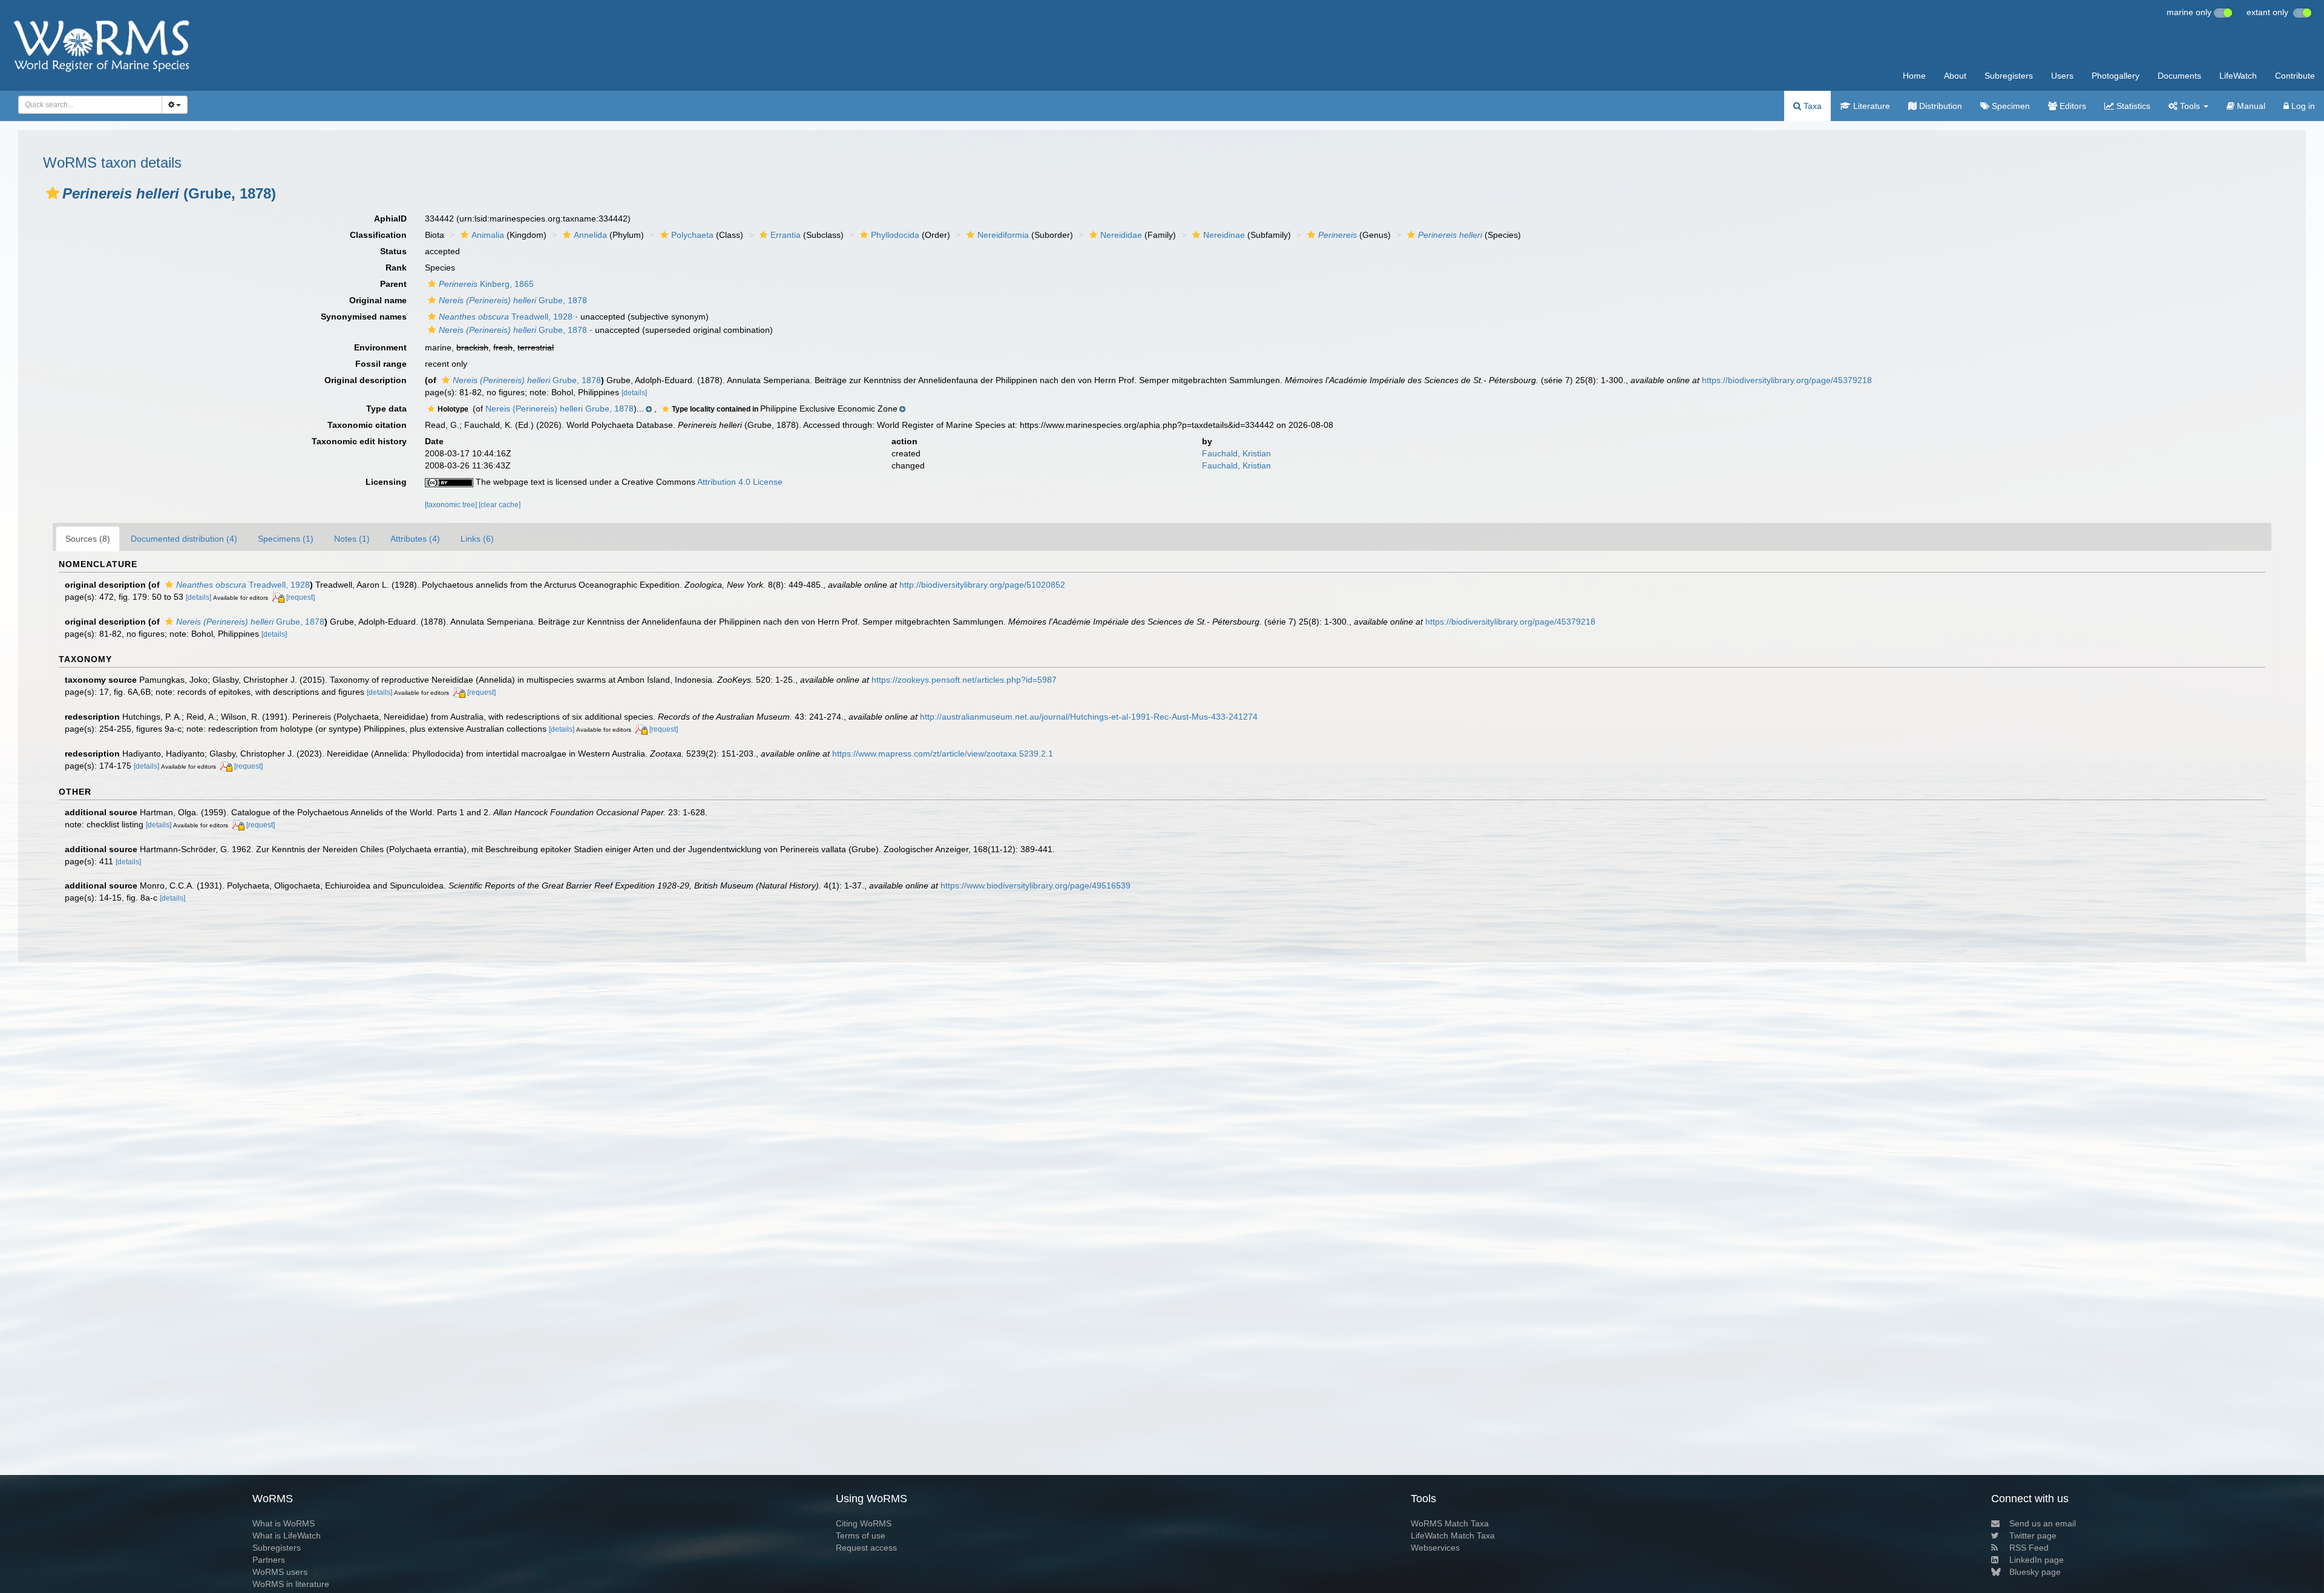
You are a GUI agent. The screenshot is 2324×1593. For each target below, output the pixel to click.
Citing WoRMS (864, 1523)
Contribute (2295, 76)
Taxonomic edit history (359, 441)
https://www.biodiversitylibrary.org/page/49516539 (1036, 885)
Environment (380, 347)
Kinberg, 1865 (486, 284)
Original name (378, 300)
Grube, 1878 (513, 300)
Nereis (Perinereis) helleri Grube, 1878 (560, 409)
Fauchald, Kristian (1236, 453)
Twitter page (2033, 1536)
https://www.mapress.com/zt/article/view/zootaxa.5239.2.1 (943, 754)
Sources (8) (88, 539)
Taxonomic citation (367, 425)
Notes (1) (352, 539)
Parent (393, 284)
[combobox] (90, 105)
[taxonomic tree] (452, 505)
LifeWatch (2238, 76)
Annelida (590, 235)
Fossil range (381, 364)
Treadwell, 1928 (506, 317)
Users (2062, 76)
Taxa (1811, 106)
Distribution (1939, 106)
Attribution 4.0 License (740, 482)
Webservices (1435, 1548)
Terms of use (861, 1536)
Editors (2072, 106)
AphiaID (390, 218)
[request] (300, 597)
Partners (269, 1560)
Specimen (2010, 106)
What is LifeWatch (287, 1536)
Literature (1870, 106)
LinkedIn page (2037, 1560)
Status (393, 251)
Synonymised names (364, 317)
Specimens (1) (286, 539)
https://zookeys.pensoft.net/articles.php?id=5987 (964, 680)
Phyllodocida (895, 235)
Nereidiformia (1003, 235)
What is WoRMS (284, 1523)
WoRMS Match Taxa (1450, 1523)
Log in (2302, 106)
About (1955, 76)
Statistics (2132, 106)
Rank (396, 268)
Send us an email (2043, 1523)
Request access (866, 1548)
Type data (386, 409)
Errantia (786, 235)
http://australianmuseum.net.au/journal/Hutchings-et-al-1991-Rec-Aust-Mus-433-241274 (1089, 717)
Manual (2250, 106)
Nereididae (1121, 235)
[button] (53, 193)
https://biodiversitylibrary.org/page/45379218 (1787, 380)
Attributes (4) (415, 539)
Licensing (386, 482)
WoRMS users (280, 1572)
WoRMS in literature (291, 1584)
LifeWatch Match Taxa (1453, 1536)
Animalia (488, 235)
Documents (2179, 76)
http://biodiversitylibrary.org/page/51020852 (982, 585)
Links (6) (477, 539)
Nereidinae (1224, 235)
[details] (634, 393)
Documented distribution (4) (184, 539)
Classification (378, 235)
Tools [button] (2190, 106)
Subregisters (2009, 76)
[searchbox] (87, 105)
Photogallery (2116, 76)
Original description (366, 380)
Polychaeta (692, 235)
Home (1914, 76)
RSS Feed (2029, 1548)
